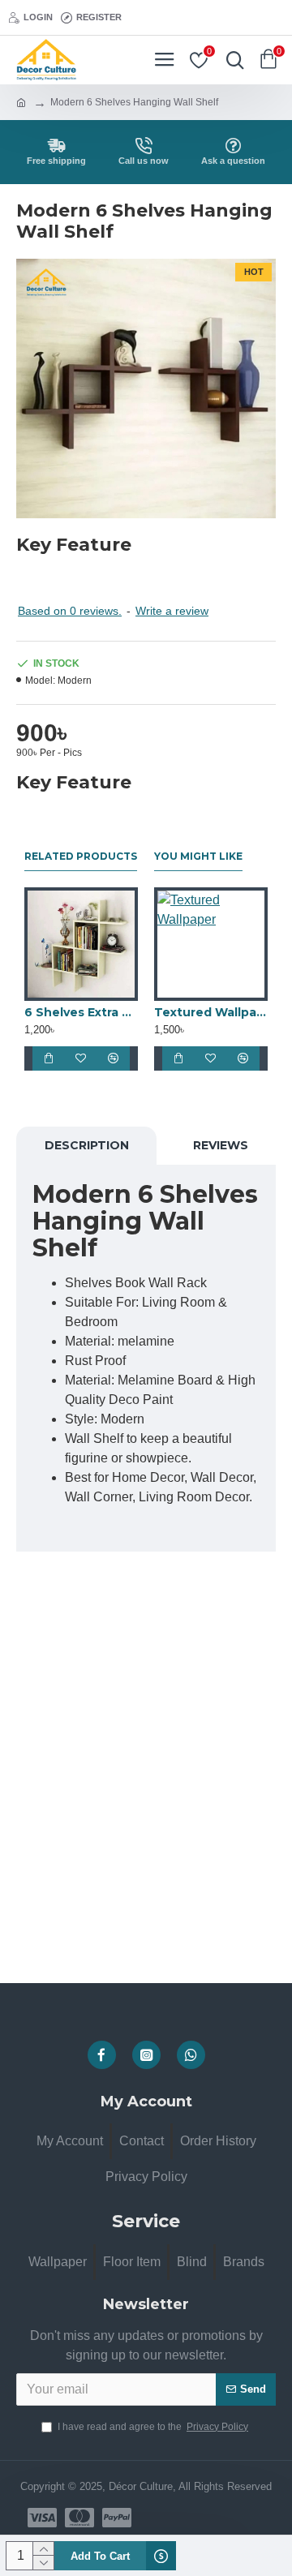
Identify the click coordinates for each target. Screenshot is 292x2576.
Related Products (81, 856)
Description (87, 1145)
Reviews (221, 1145)
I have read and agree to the (153, 2427)
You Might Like (198, 856)
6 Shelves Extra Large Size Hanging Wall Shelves (81, 1012)
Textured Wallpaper (211, 1012)
